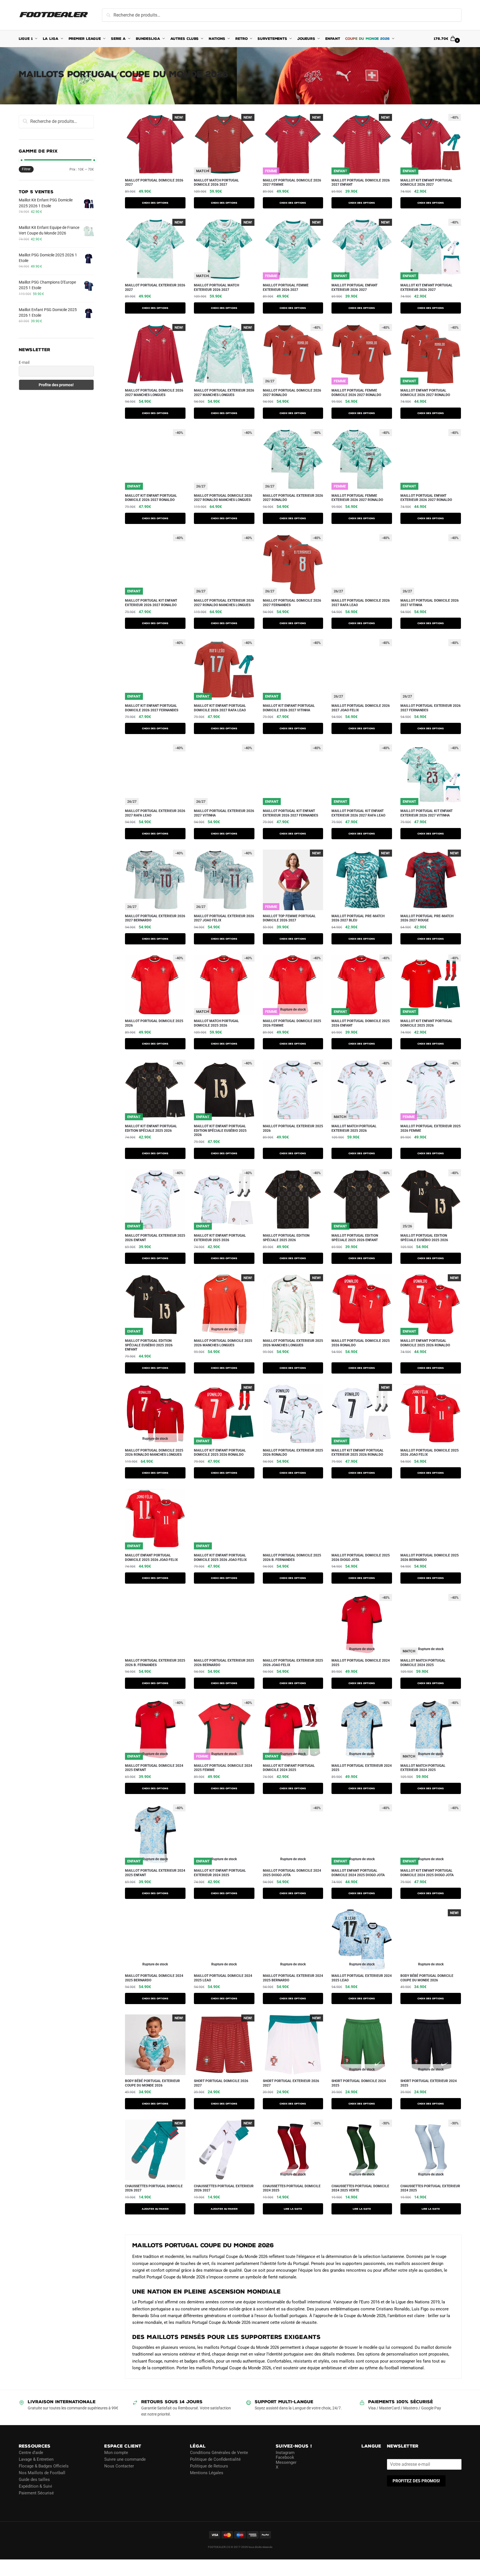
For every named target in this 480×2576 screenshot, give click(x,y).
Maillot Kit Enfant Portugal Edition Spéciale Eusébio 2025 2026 (220, 1131)
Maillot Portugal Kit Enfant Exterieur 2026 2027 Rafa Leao (358, 813)
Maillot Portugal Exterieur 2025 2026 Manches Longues (293, 1343)
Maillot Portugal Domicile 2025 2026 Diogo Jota (361, 1558)
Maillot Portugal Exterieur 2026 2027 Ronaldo (293, 498)
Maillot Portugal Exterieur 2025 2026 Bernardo (224, 1663)
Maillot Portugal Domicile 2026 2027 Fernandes (292, 603)
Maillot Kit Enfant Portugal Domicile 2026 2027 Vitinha (289, 708)
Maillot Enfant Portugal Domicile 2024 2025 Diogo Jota (358, 1873)
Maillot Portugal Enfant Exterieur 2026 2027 (354, 287)
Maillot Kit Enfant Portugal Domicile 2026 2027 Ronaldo (151, 498)
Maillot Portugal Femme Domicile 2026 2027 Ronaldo (356, 393)
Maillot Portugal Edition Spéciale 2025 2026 (286, 1238)
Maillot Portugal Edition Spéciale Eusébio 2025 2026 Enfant (149, 1345)
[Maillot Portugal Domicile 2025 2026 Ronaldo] (362, 1305)
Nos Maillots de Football (42, 2473)
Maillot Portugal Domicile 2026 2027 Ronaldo (292, 393)
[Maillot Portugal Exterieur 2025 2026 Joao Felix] (293, 1624)
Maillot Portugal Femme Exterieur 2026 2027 (286, 287)
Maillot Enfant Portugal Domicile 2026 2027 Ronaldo (425, 393)
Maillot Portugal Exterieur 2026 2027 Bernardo (155, 918)
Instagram (285, 2453)
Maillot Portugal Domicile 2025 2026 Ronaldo (361, 1343)
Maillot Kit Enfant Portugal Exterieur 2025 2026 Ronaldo (358, 1453)
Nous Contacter (119, 2466)
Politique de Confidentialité (215, 2459)
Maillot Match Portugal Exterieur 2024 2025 (423, 1768)
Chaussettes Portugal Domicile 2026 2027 (154, 2188)
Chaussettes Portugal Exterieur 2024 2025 (430, 2188)
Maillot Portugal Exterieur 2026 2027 (155, 287)
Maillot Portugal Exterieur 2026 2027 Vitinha (224, 813)
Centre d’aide (31, 2453)
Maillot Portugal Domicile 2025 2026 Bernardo (430, 1558)
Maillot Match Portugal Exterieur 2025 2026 (354, 1128)
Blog (23, 2500)
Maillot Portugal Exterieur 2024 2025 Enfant (155, 1873)
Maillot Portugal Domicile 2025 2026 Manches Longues (223, 1343)
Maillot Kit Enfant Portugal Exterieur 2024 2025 (220, 1873)
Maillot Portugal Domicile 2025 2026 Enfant (361, 1023)
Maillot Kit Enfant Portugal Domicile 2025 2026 (426, 1023)
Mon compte (116, 2453)
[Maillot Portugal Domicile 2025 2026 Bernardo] (431, 1519)
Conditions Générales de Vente (219, 2453)
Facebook (285, 2457)
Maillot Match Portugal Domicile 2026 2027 (216, 183)
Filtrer (26, 169)
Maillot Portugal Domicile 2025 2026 (154, 1023)
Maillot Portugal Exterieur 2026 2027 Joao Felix (224, 918)
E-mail (24, 362)
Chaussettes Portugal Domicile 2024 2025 (292, 2188)
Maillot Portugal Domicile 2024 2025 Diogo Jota (292, 1873)
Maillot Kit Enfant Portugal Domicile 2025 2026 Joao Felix (220, 1558)
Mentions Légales (207, 2473)
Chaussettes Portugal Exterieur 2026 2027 (224, 2188)
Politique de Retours (209, 2466)
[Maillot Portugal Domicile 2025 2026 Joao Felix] (431, 1414)
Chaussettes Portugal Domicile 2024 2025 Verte (360, 2188)
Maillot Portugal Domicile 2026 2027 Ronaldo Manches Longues (223, 498)
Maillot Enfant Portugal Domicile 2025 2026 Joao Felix (151, 1558)
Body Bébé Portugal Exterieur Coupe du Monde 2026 (152, 2083)
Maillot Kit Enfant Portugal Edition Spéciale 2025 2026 (151, 1128)
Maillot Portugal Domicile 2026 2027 (154, 183)
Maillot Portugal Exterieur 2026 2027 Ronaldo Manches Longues (224, 603)
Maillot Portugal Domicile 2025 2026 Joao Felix (430, 1453)
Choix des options (155, 203)
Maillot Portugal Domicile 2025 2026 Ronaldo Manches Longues (154, 1453)
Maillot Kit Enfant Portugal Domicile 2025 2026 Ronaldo (220, 1453)
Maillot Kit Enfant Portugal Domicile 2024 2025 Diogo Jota (427, 1873)
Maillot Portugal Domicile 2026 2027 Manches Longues (154, 393)
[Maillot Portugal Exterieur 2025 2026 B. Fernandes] (155, 1624)
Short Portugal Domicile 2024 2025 (359, 2083)
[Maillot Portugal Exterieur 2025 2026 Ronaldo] (293, 1414)
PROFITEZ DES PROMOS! (416, 2481)
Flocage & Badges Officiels (44, 2466)
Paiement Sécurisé (36, 2493)
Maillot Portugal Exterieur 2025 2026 (293, 1128)
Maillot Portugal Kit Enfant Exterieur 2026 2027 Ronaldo (151, 603)
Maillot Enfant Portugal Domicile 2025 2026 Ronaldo (425, 1343)
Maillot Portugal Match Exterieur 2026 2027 (216, 287)
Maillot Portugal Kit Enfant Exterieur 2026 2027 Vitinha (426, 813)
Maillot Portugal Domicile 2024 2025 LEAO (223, 1978)
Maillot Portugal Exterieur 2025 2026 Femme (431, 1128)
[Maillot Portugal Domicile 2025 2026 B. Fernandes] (293, 1519)
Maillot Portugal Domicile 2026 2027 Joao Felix (361, 708)
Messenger (286, 2462)
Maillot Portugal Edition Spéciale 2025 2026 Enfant (355, 1238)
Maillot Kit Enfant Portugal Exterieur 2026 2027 (426, 287)
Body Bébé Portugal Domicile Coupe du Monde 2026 (427, 1978)
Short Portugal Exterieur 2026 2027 (291, 2083)
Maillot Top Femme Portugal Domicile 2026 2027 (289, 918)
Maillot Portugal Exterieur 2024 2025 (362, 1768)
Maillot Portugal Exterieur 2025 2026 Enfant (155, 1238)
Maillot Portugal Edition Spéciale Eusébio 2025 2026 (424, 1238)
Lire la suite (293, 2209)
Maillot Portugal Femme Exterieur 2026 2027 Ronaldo (357, 498)
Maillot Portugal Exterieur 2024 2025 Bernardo (293, 1978)
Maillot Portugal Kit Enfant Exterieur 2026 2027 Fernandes (290, 813)
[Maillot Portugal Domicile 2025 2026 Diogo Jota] (362, 1519)
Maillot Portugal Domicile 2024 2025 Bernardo (154, 1978)
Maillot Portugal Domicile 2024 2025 (361, 1663)
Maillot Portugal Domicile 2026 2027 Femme (292, 183)
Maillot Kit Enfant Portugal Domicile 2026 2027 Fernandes (152, 708)
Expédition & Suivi (35, 2486)
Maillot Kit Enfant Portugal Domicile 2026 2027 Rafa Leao (220, 708)
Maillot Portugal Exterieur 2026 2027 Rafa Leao (155, 813)
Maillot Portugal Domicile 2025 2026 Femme (292, 1023)
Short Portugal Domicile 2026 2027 (221, 2083)
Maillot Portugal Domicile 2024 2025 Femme (223, 1768)
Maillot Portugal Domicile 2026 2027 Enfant (361, 183)
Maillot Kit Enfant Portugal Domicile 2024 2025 (289, 1768)
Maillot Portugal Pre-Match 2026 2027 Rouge (427, 918)
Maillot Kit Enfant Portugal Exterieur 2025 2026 (220, 1238)
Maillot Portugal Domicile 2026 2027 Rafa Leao (361, 603)
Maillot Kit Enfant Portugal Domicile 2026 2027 (426, 183)
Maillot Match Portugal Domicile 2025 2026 (216, 1023)
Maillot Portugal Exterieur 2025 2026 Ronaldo (293, 1453)
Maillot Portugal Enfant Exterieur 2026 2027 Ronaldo (426, 498)
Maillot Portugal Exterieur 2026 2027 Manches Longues (224, 393)
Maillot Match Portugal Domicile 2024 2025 (423, 1663)
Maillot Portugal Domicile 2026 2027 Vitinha (430, 603)
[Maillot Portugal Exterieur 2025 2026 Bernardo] (224, 1624)
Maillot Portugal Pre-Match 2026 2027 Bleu (358, 918)
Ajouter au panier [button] (155, 2209)
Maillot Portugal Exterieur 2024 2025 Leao (362, 1978)
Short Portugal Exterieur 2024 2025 (429, 2083)
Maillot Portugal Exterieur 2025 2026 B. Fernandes (155, 1663)
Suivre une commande (125, 2459)
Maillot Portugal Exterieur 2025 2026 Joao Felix (293, 1663)
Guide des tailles (34, 2480)
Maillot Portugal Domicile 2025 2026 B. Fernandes (292, 1558)
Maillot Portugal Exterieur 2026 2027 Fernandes (431, 708)
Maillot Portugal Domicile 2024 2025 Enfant (154, 1768)
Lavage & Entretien (36, 2459)
